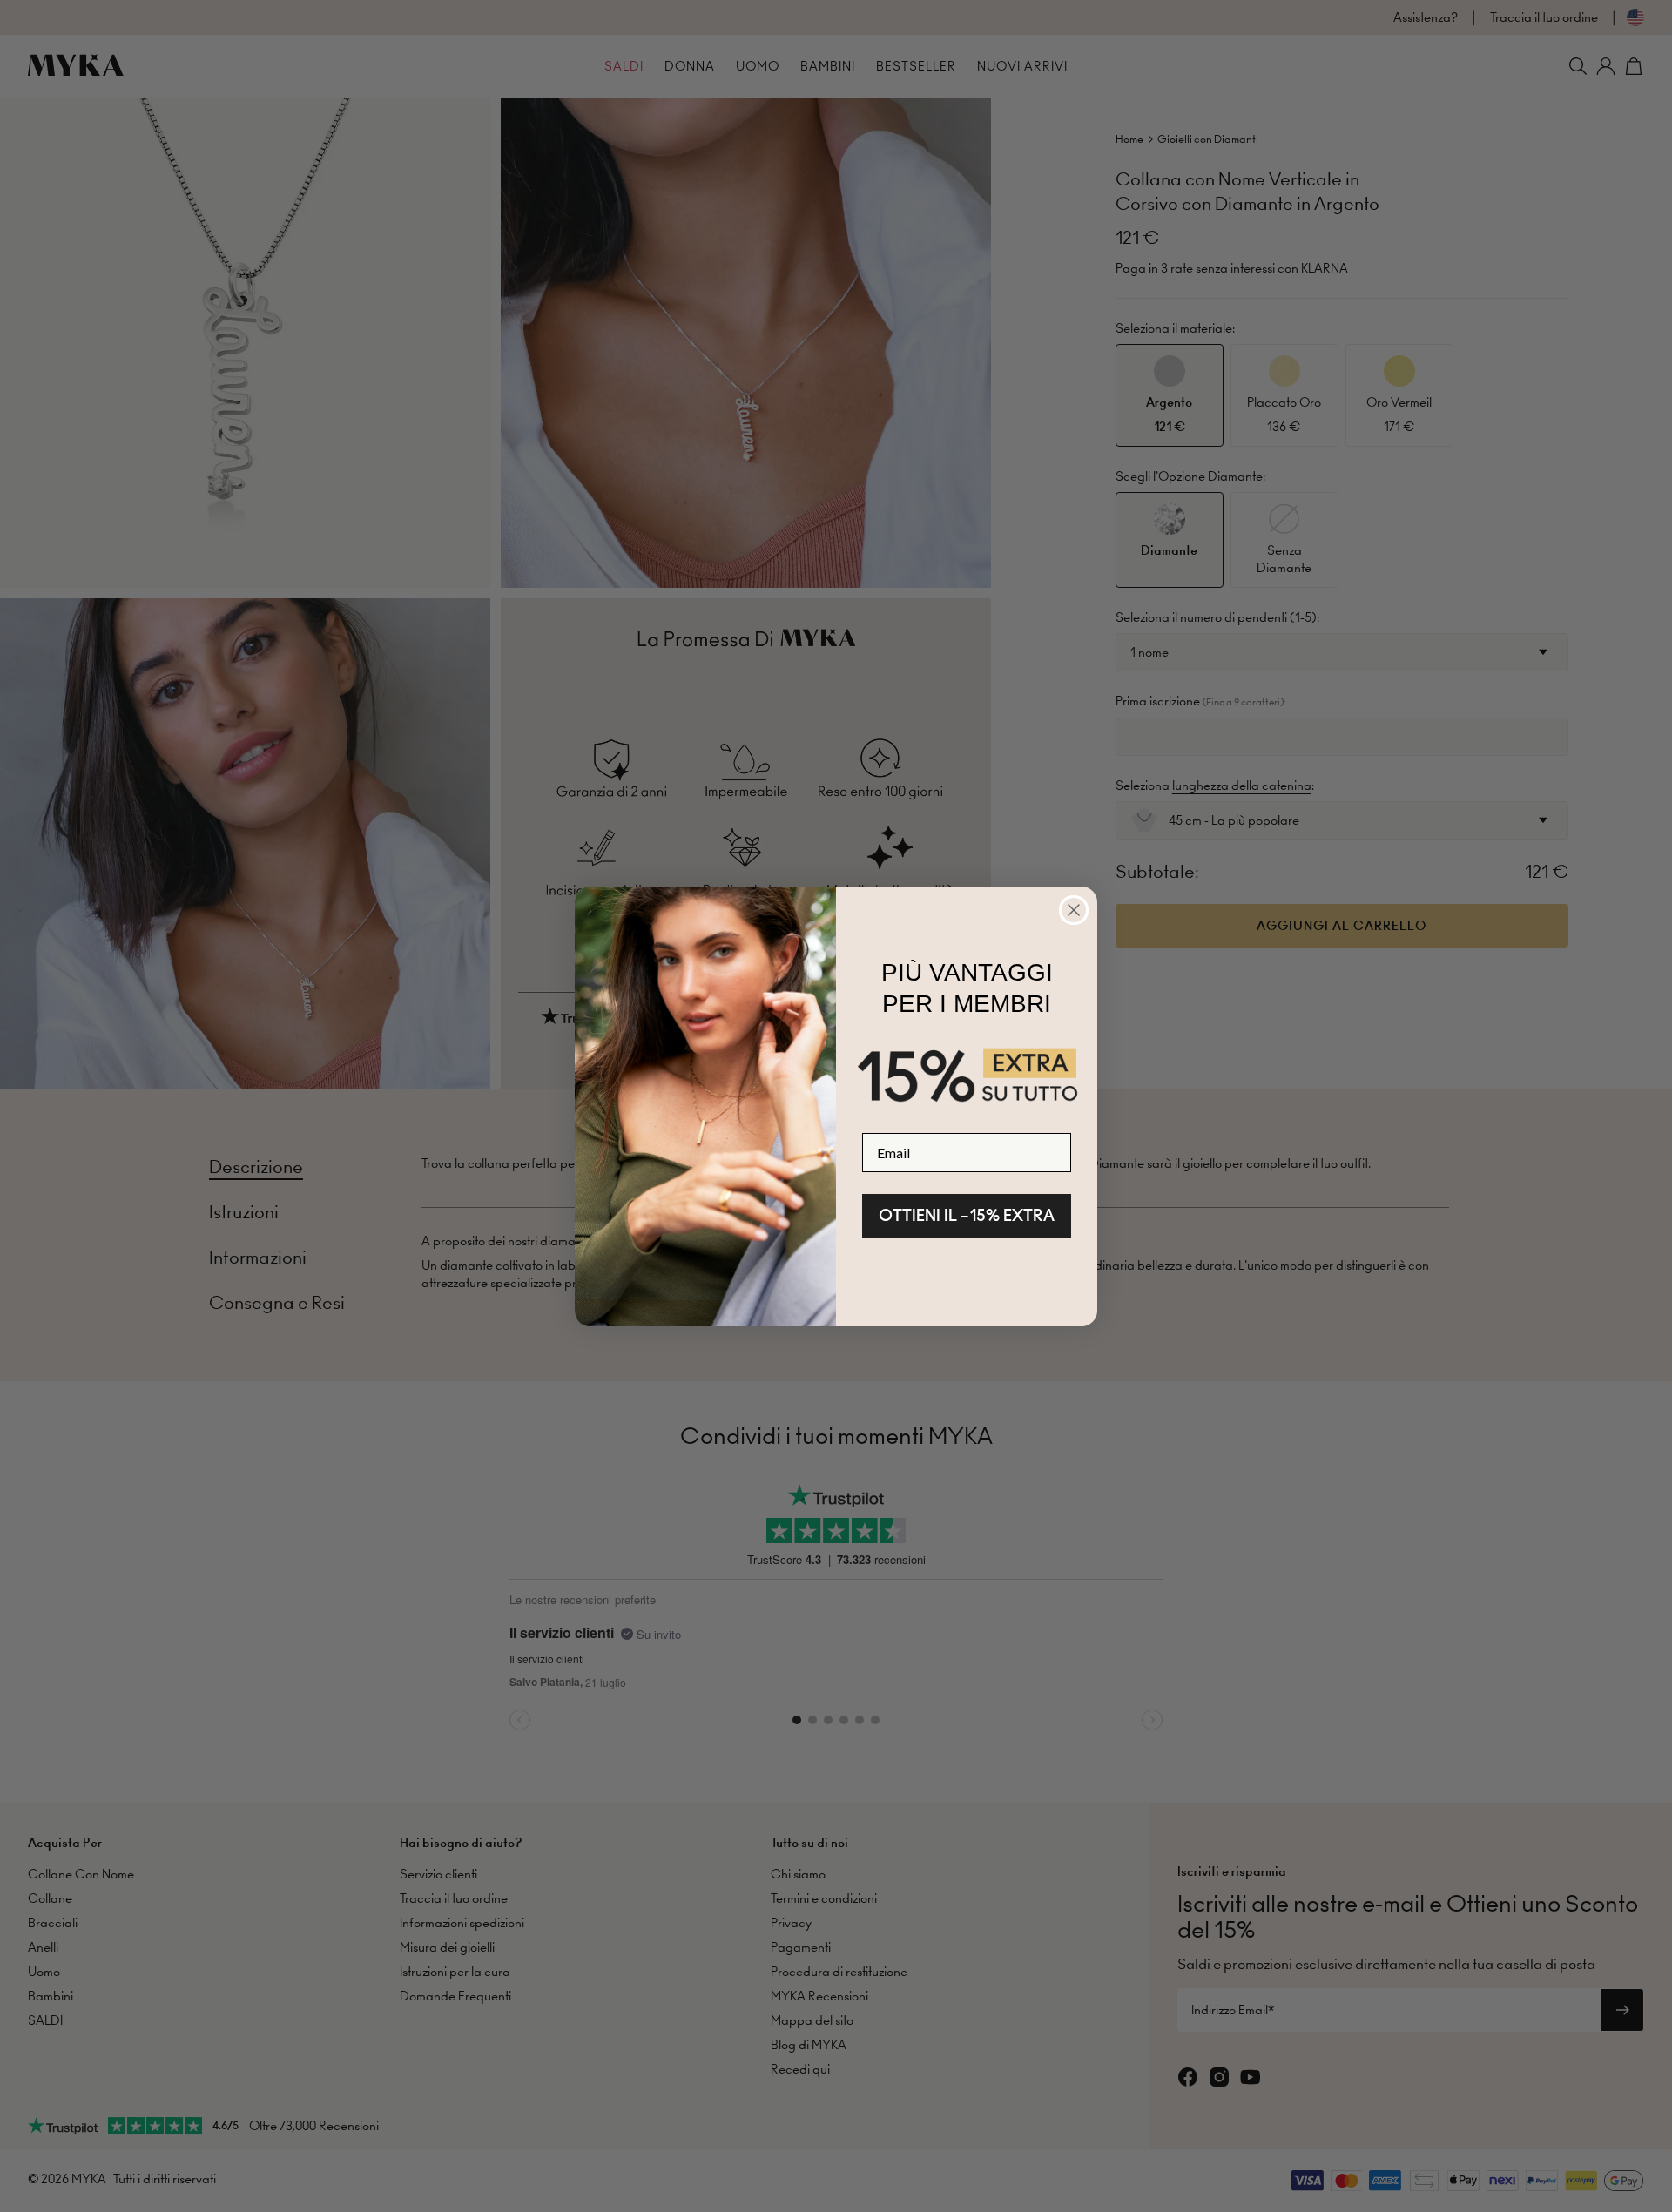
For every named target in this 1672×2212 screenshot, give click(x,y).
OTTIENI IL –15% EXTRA (967, 1215)
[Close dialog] (1074, 910)
